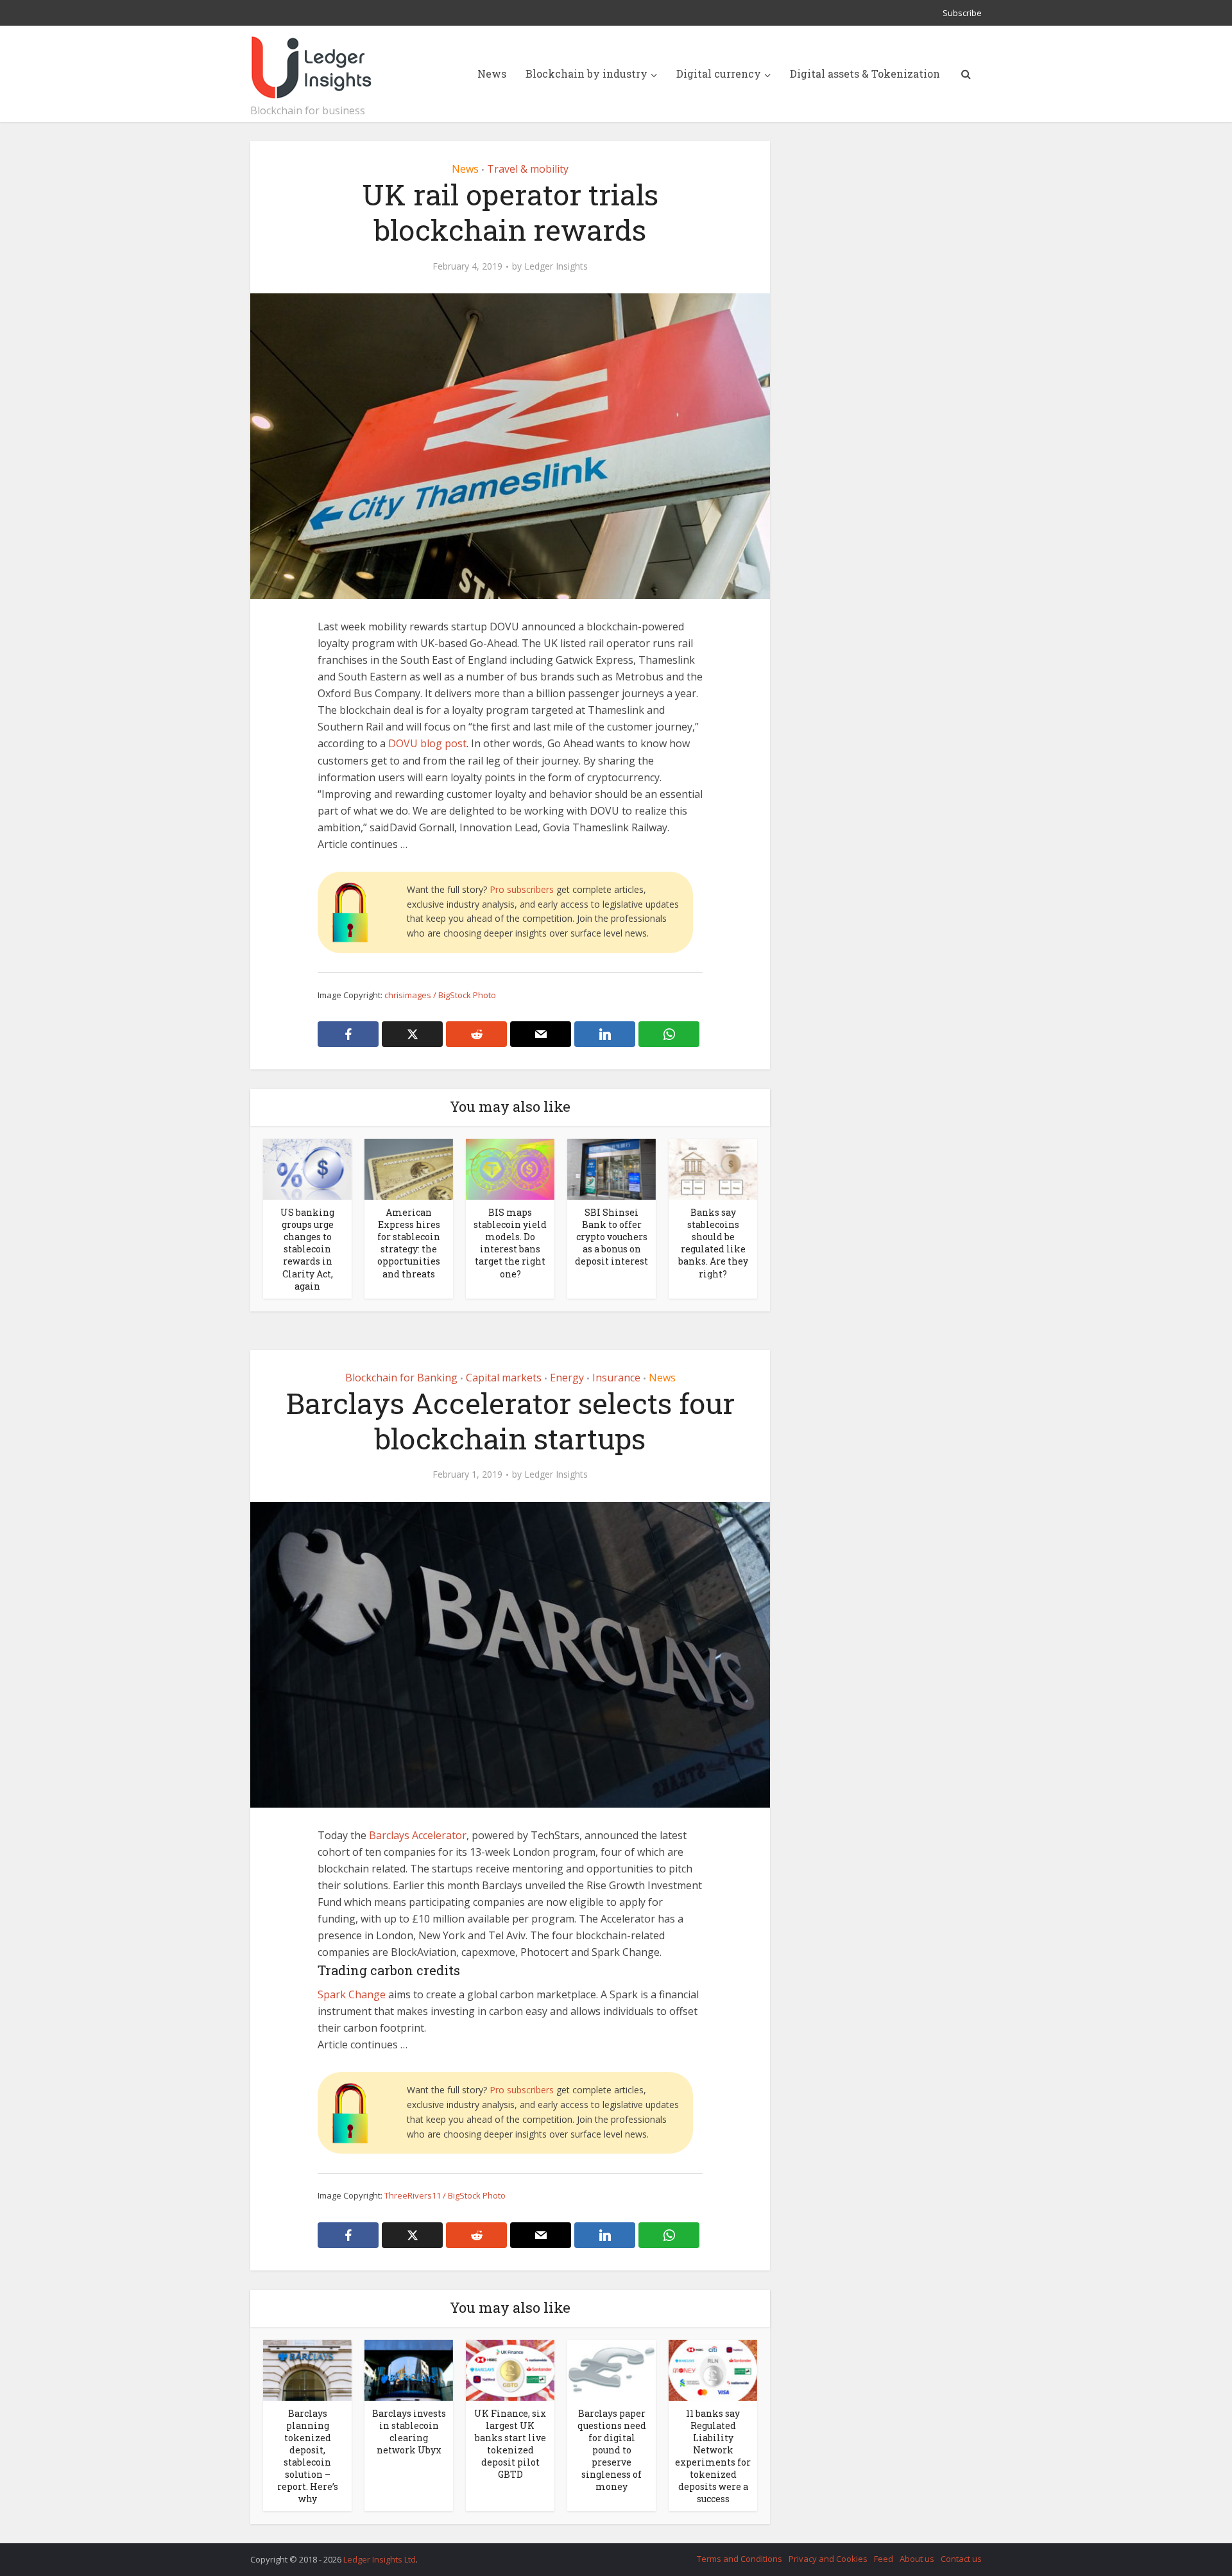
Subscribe (962, 13)
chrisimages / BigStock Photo (440, 995)
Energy (567, 1378)
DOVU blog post (427, 743)
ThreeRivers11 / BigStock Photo (445, 2195)
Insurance (616, 1378)
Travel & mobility (528, 169)
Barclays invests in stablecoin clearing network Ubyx (409, 2432)
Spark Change (352, 1994)
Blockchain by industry (586, 73)
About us (917, 2559)
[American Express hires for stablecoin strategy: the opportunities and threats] (409, 1168)
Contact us (961, 2559)
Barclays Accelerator (418, 1835)
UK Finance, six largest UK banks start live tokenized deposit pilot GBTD (510, 2444)
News (492, 73)
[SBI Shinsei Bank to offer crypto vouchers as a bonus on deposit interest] (612, 1168)
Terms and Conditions (740, 2559)
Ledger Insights (556, 266)
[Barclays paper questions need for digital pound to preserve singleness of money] (612, 2369)
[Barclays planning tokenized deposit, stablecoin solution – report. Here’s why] (307, 2369)
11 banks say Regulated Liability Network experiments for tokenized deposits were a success (713, 2456)
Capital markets (504, 1378)
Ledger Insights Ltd (380, 2559)
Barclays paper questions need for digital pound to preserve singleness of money (612, 2450)
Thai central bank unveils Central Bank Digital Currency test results (603, 2554)
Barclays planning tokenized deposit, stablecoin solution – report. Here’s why (308, 2456)
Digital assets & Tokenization (865, 73)
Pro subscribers (522, 889)
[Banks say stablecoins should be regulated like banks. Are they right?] (713, 1168)
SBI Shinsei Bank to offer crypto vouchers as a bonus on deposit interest (612, 1237)
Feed (884, 2559)
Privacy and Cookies (828, 2559)
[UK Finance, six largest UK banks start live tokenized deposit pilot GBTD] (510, 2369)
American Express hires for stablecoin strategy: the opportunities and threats (409, 1243)
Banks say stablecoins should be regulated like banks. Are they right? (713, 1243)
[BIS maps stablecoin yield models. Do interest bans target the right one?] (510, 1168)
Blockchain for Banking (401, 1378)
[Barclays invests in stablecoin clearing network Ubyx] (409, 2369)
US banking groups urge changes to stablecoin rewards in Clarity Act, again (307, 1249)
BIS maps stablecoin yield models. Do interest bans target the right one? (510, 1243)
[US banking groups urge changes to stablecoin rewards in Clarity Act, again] (307, 1168)
